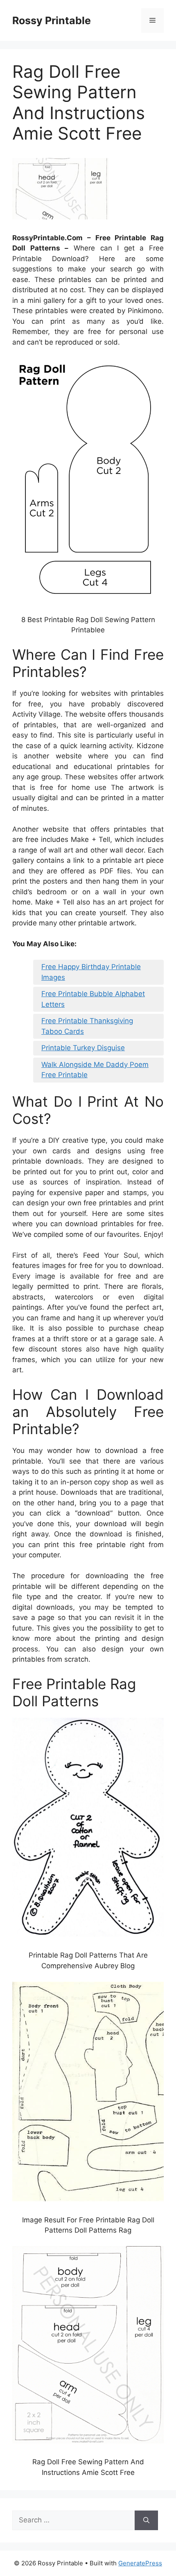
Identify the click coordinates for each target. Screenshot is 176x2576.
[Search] (146, 2520)
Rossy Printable (52, 20)
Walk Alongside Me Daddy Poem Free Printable (95, 1070)
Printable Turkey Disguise (83, 1048)
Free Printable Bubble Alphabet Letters (93, 999)
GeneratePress (140, 2563)
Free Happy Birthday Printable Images (91, 972)
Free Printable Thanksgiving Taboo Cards (87, 1026)
